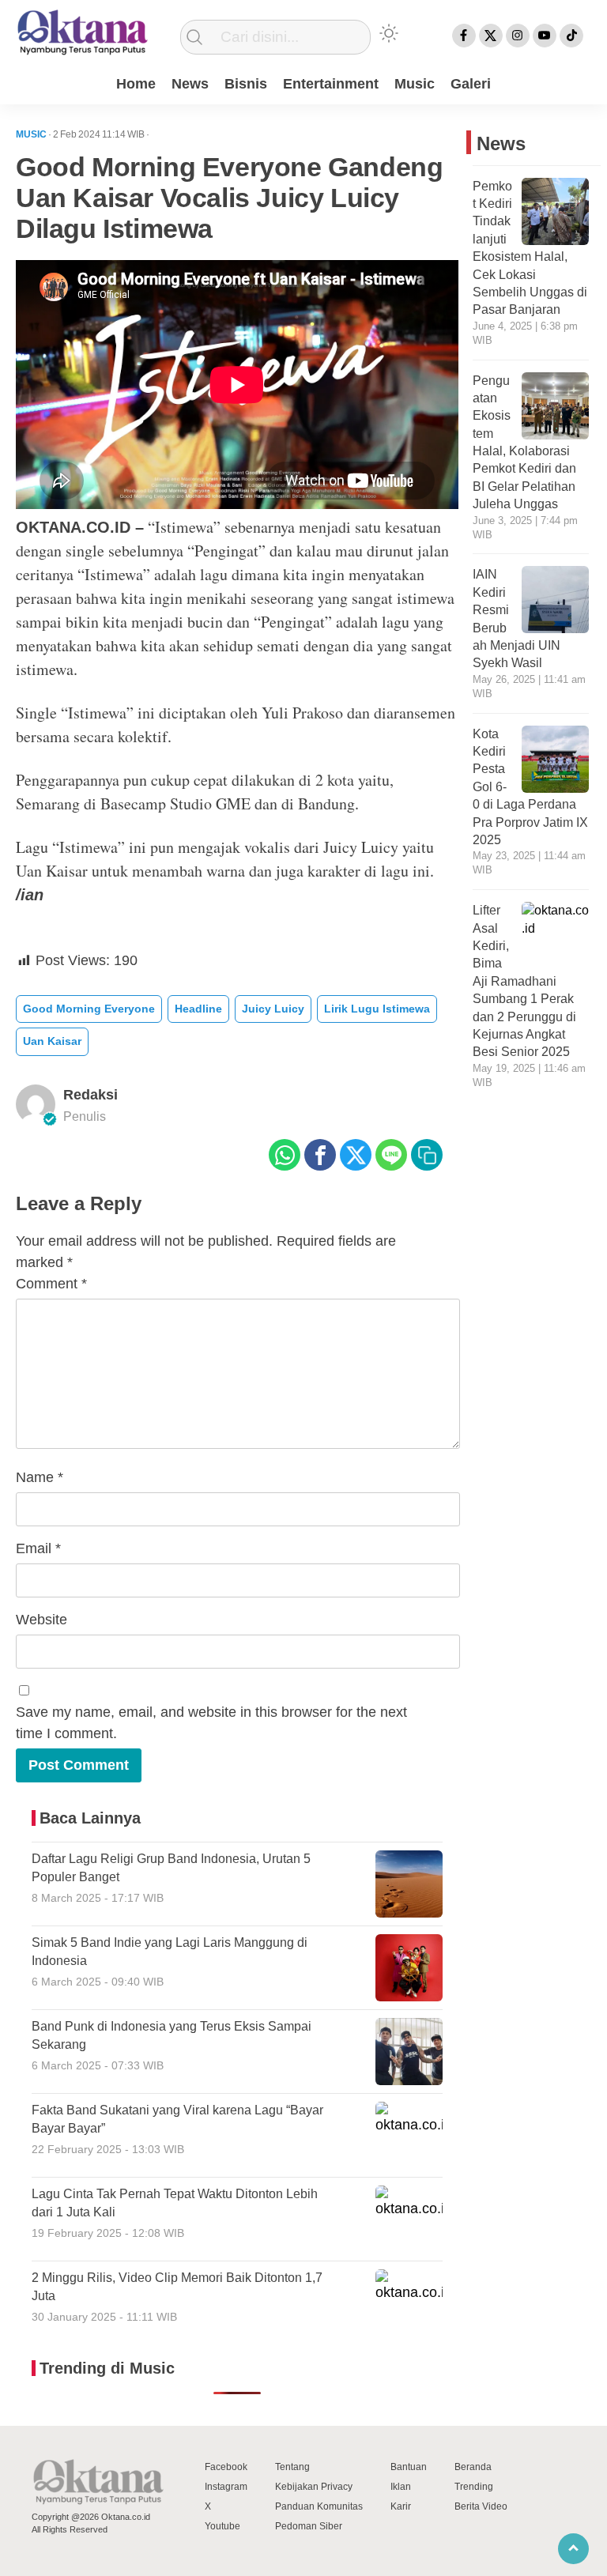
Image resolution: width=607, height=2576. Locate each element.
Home (136, 84)
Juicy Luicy (273, 1009)
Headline (198, 1009)
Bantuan (409, 2467)
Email (38, 1548)
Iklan (401, 2487)
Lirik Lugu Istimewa (377, 1009)
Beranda (473, 2467)
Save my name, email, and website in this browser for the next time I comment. (211, 1723)
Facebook (226, 2467)
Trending (474, 2487)
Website (41, 1620)
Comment (51, 1284)
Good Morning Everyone (89, 1009)
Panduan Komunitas (319, 2506)
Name (40, 1477)
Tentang (292, 2467)
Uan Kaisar (52, 1041)
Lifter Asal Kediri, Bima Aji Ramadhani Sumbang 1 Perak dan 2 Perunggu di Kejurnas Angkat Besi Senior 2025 (524, 981)
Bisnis (246, 84)
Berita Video (481, 2506)
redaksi (90, 1095)
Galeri (471, 84)
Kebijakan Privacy (314, 2487)
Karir (401, 2506)
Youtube (222, 2526)
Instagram (226, 2487)
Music (415, 84)
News (190, 84)
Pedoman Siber (309, 2526)
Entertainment (331, 84)
